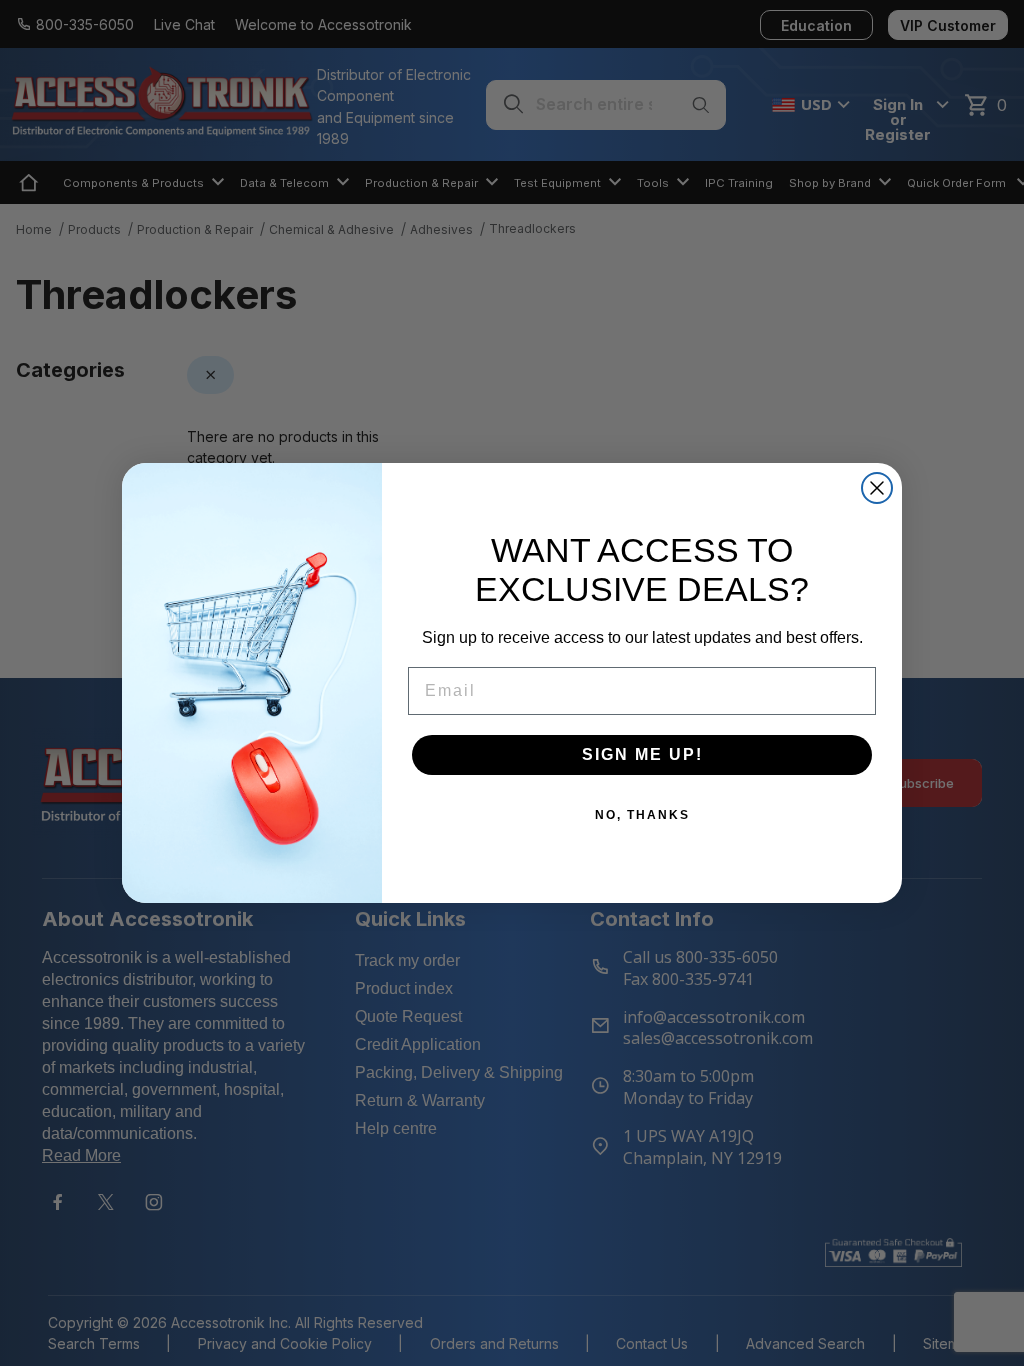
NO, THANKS (642, 815)
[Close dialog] (877, 488)
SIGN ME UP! (642, 754)
